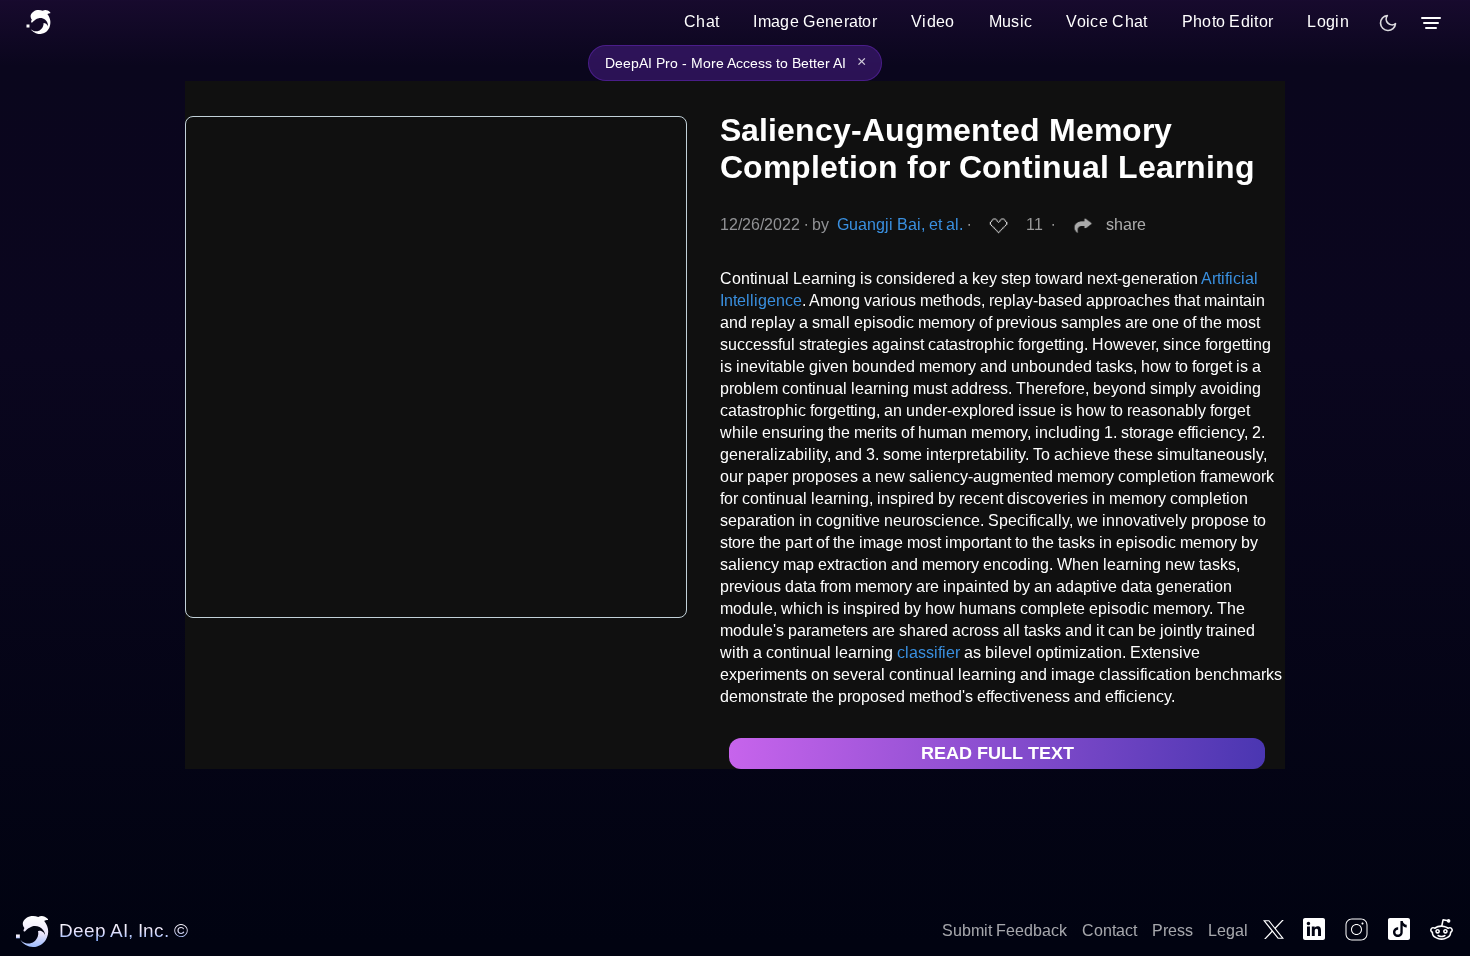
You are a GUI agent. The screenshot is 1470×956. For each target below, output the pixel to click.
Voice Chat (1106, 21)
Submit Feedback (1004, 930)
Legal (1228, 930)
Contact (1109, 930)
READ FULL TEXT (997, 753)
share (1126, 224)
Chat (701, 21)
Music (1011, 21)
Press (1172, 930)
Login (1328, 21)
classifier (928, 652)
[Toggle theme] (1388, 23)
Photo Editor (1228, 21)
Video (933, 21)
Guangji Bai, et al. (900, 224)
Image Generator (815, 21)
